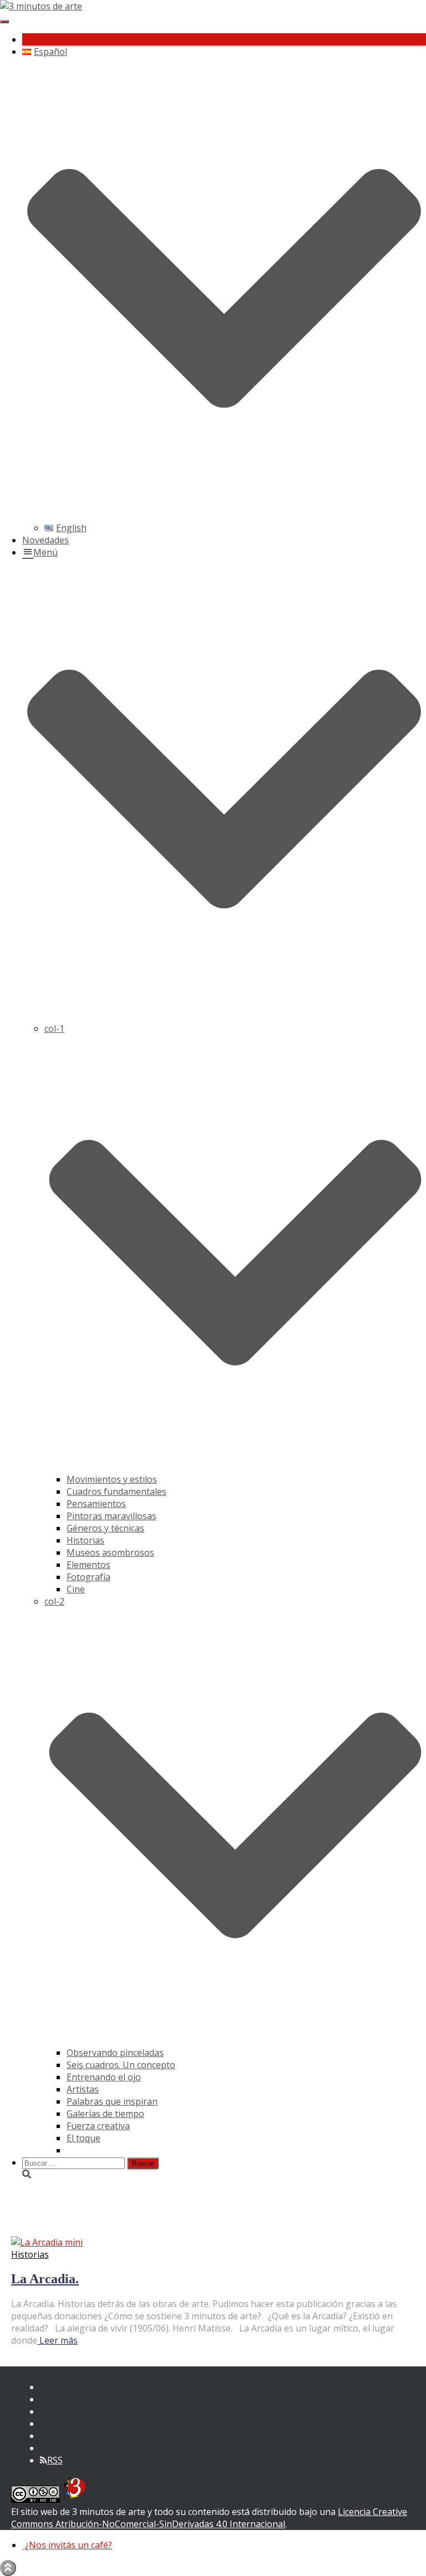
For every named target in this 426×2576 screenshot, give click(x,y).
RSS (55, 2460)
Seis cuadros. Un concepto (121, 2065)
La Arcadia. (45, 2279)
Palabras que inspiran (112, 2101)
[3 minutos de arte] (41, 6)
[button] (224, 516)
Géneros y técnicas (105, 1528)
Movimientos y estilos (112, 1479)
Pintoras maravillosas (111, 1516)
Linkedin (49, 2439)
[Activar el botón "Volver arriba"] (8, 2568)
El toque (83, 2138)
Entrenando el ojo (104, 2077)
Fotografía (88, 1577)
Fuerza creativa (98, 2126)
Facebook (49, 2390)
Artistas (83, 2089)
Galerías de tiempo (105, 2114)
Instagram (49, 2415)
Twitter (49, 2402)
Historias (85, 1540)
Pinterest (49, 2427)
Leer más (57, 2340)
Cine (76, 1589)
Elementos (88, 1565)
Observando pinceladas (115, 2053)
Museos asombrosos (110, 1552)
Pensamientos (96, 1504)
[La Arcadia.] (47, 2242)
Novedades (45, 540)
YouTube (49, 2451)
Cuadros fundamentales (116, 1491)
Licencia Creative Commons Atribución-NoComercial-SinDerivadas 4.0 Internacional (209, 2518)
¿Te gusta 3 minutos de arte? (91, 39)
